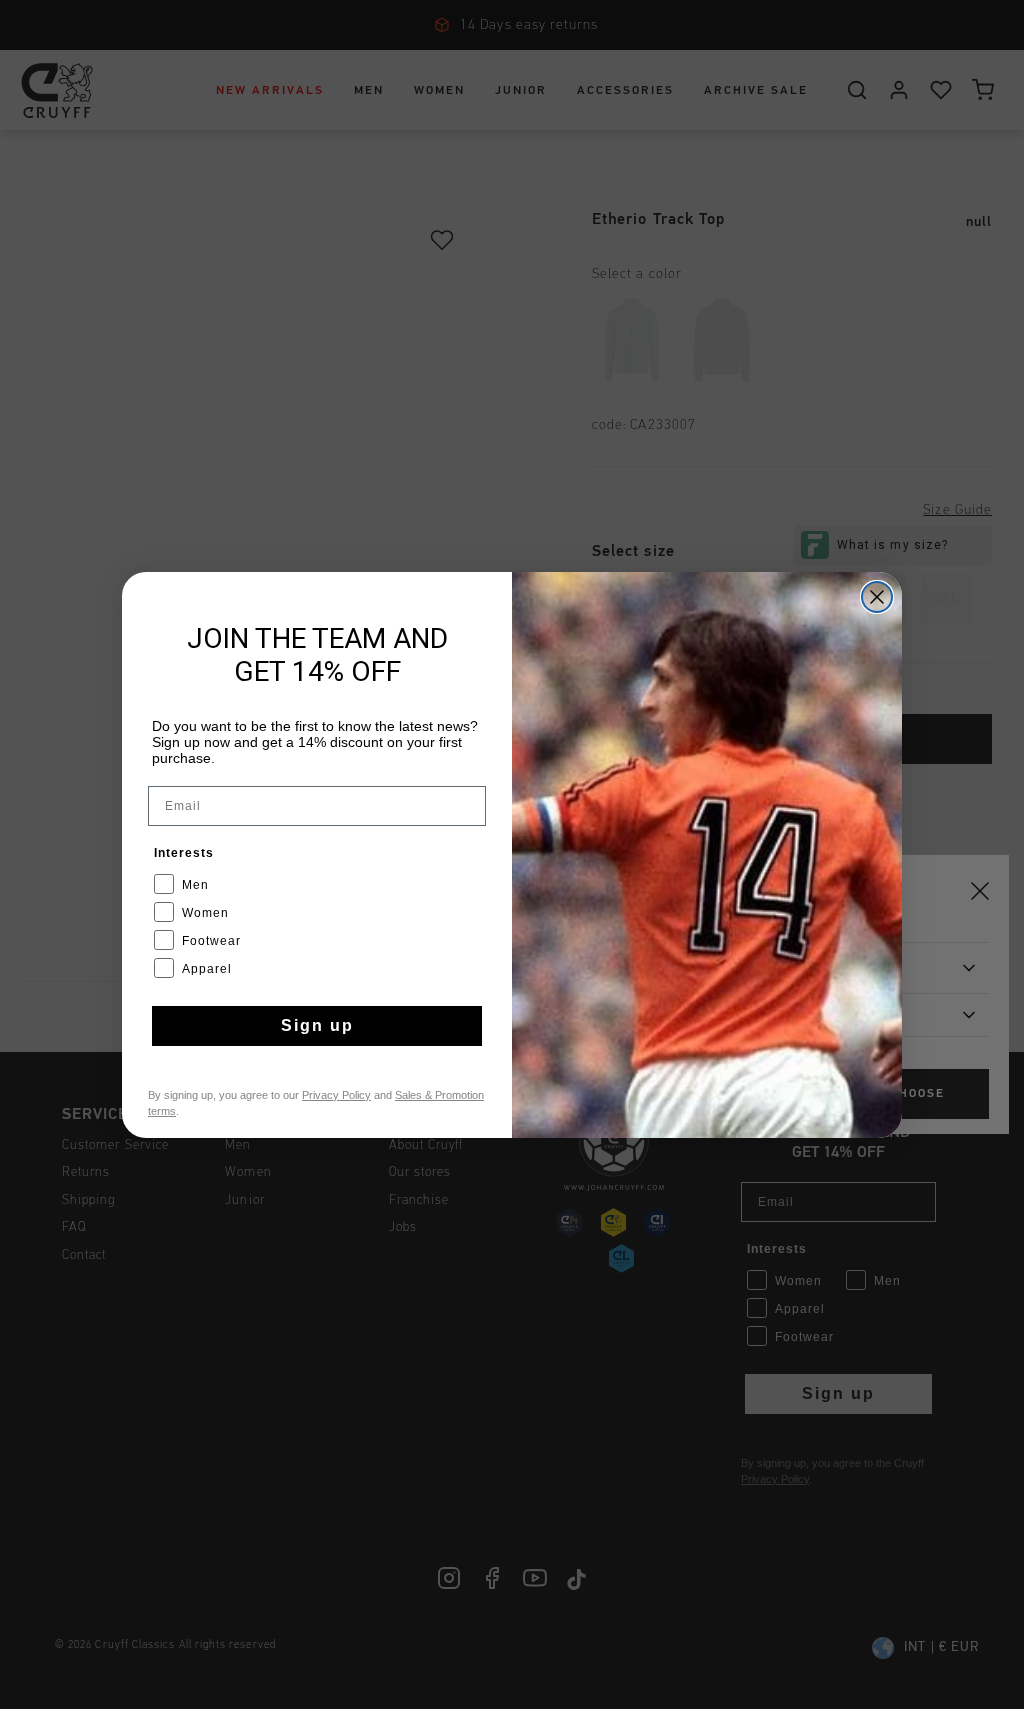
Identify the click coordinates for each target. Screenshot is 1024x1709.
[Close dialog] (877, 597)
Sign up (317, 1025)
